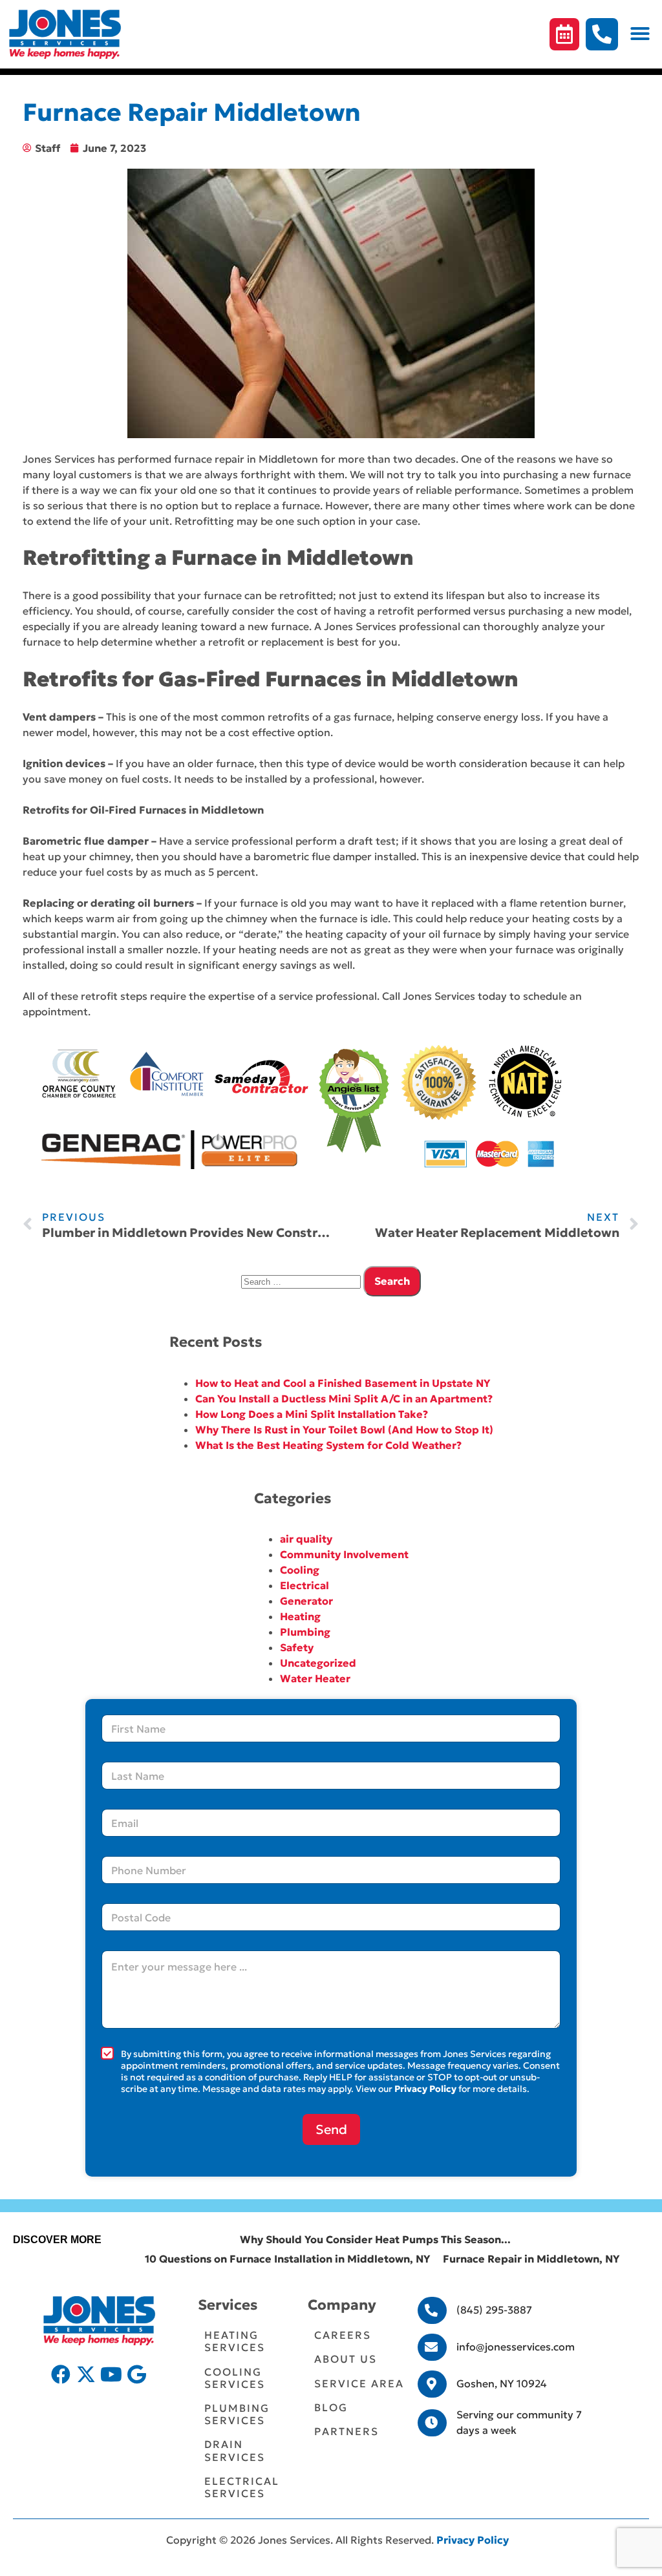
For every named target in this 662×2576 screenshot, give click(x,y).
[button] (640, 34)
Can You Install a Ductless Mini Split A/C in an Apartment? (344, 1399)
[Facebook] (61, 2374)
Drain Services (235, 2450)
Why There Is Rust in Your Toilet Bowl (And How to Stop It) (344, 1430)
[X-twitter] (86, 2374)
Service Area (359, 2383)
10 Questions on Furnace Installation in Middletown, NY (287, 2259)
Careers (343, 2335)
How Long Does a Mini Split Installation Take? (312, 1414)
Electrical (304, 1585)
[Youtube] (111, 2374)
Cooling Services (235, 2378)
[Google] (136, 2374)
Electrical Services (242, 2487)
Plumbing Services (237, 2414)
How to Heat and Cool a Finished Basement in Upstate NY (343, 1383)
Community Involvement (344, 1554)
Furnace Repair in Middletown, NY (531, 2259)
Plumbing (305, 1632)
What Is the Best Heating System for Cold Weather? (328, 1445)
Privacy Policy (425, 2089)
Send (331, 2129)
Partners (347, 2431)
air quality (306, 1539)
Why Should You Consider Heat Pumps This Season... (375, 2239)
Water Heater (315, 1678)
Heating (300, 1616)
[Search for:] (302, 1281)
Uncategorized (318, 1663)
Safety (297, 1647)
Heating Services (235, 2341)
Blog (331, 2407)
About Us (346, 2359)
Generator (306, 1601)
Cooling (300, 1570)
